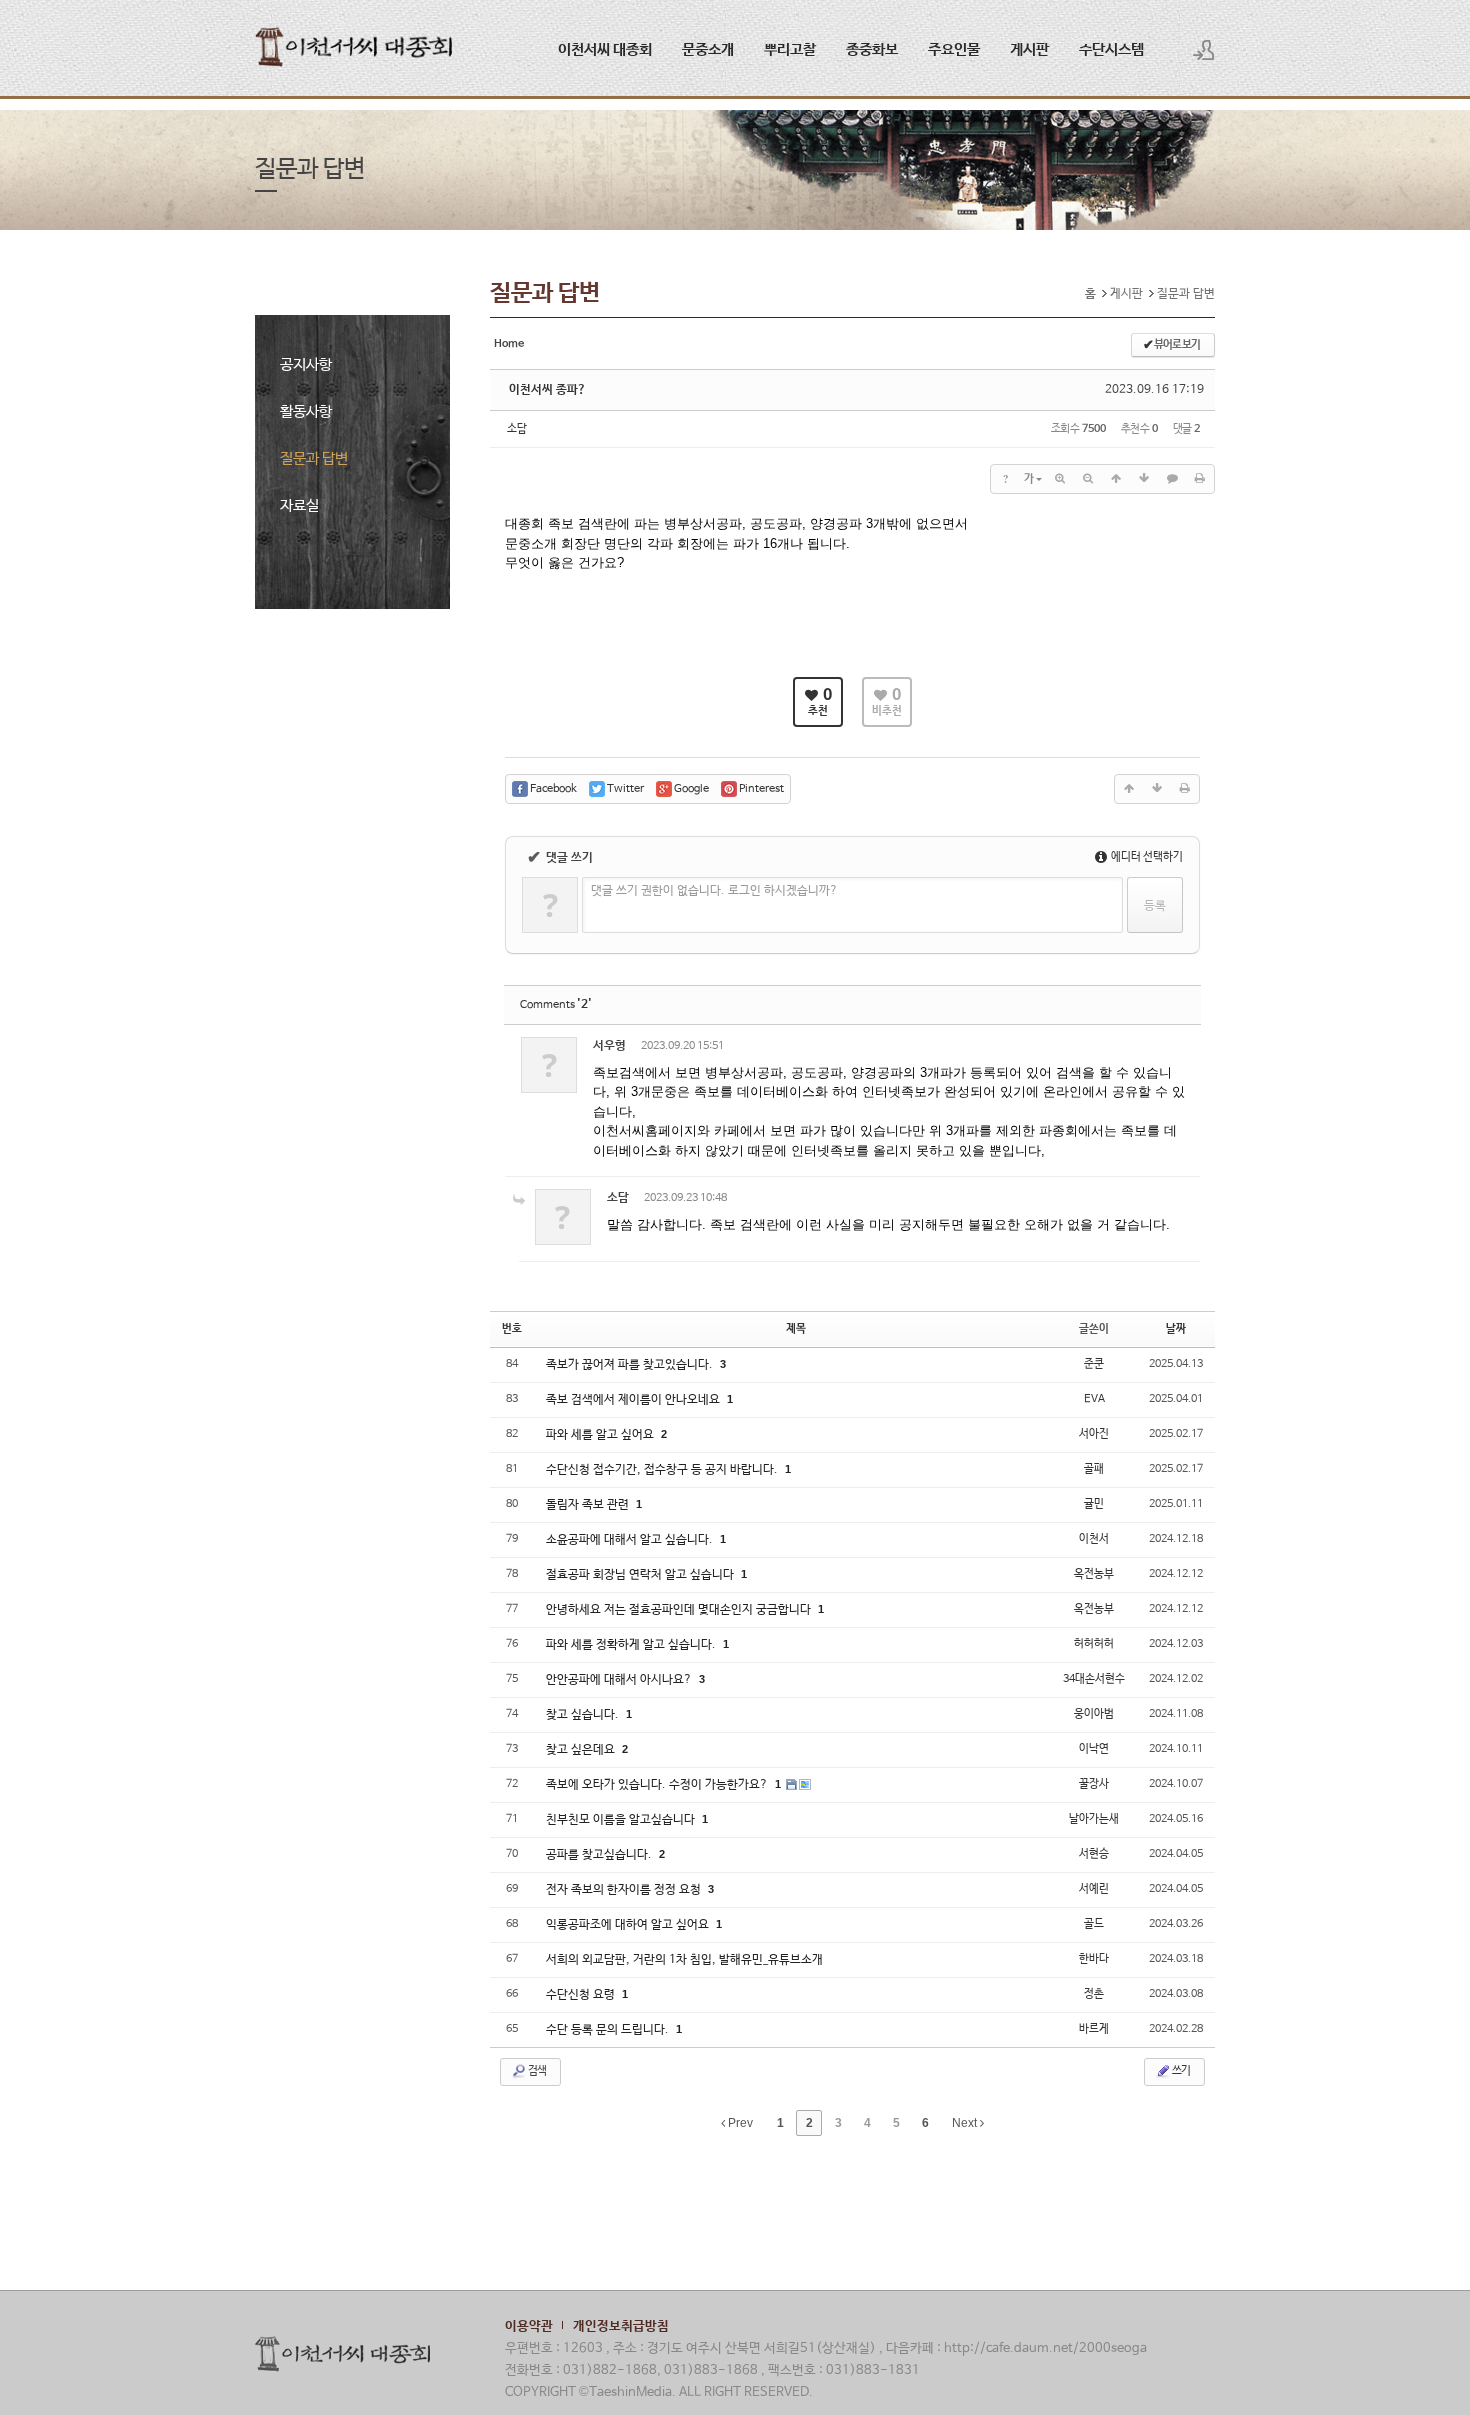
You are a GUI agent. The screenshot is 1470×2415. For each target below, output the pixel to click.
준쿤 (1094, 1364)
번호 (512, 1329)
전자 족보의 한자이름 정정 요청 (625, 1890)
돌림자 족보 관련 (589, 1505)
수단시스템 (1111, 49)
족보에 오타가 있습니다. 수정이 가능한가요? (658, 1785)
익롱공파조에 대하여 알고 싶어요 (629, 1925)
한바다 (1094, 1959)
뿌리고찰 (790, 49)
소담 (517, 429)
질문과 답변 (314, 458)
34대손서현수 (1094, 1679)
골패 (1094, 1469)
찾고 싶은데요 (582, 1750)
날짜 (1176, 1329)
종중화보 (872, 49)
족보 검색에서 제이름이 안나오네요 (634, 1400)
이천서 (1094, 1539)
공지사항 (306, 364)
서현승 (1094, 1854)
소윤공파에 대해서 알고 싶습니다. (631, 1540)
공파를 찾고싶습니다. (600, 1855)
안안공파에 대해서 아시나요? (620, 1680)
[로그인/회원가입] (1204, 50)
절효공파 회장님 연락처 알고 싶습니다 (641, 1575)
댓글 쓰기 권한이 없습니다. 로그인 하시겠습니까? (714, 891)
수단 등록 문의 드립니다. (609, 2030)
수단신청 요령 (582, 1995)
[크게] (1060, 479)
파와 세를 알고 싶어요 (601, 1435)
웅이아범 (1094, 1714)
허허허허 (1094, 1644)
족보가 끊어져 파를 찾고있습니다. (631, 1365)
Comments (556, 1005)
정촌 (1094, 1994)
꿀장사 (1094, 1784)
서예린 (1094, 1889)
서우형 (609, 1046)
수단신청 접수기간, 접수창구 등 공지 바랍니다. (663, 1470)
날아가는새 (1094, 1819)
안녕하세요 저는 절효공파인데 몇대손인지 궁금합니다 (680, 1610)
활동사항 (306, 411)
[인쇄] (1200, 479)
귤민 (1094, 1504)
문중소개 (708, 49)
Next (966, 2123)
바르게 (1094, 2029)
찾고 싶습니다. (584, 1715)
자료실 (299, 505)
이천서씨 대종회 (605, 49)
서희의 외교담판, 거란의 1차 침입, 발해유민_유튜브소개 (684, 1960)
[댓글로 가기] (1172, 479)
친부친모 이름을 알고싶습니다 (622, 1820)
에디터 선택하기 (1146, 857)
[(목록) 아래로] (1144, 479)
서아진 (1094, 1434)
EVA (1094, 1399)
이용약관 (529, 2326)
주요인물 (954, 49)
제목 (796, 1329)
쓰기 (1180, 2071)
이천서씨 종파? (547, 390)
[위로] (1116, 479)
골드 (1094, 1924)
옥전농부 (1094, 1574)
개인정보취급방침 (621, 2326)
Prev (739, 2123)
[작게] (1088, 479)
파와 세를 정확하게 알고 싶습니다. (632, 1645)
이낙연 (1094, 1749)
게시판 (1029, 49)
